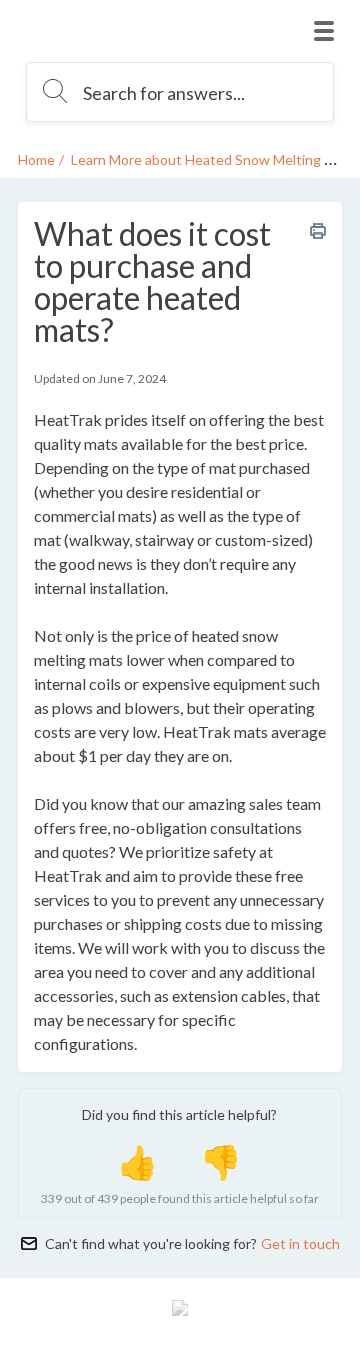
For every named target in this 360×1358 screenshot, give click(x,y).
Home (36, 159)
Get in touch (300, 1243)
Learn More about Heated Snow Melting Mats (213, 159)
